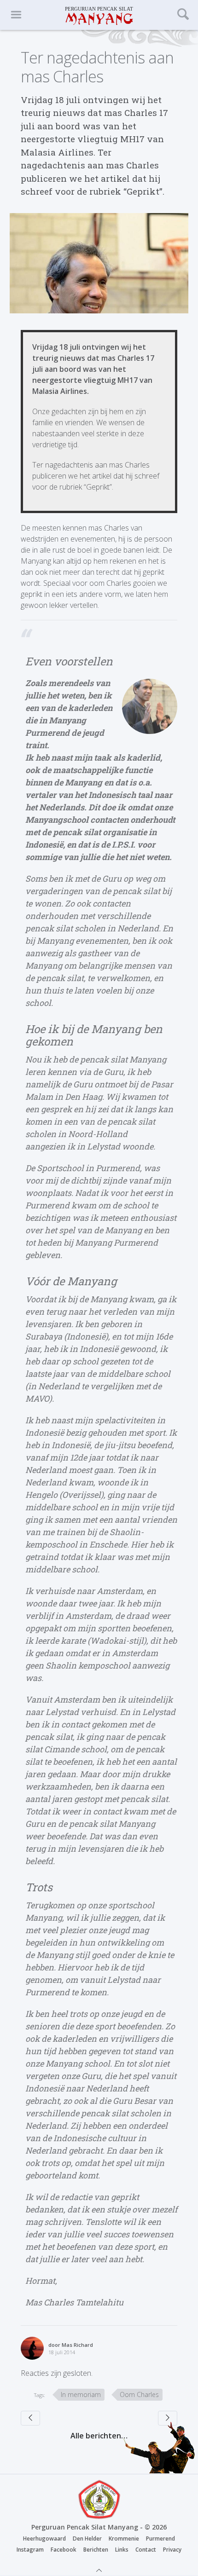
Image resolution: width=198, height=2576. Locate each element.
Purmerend (160, 2538)
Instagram (30, 2550)
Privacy (172, 2550)
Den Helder (87, 2538)
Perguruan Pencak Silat (99, 15)
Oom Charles (139, 2394)
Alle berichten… (99, 2436)
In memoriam (81, 2394)
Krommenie (124, 2538)
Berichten (96, 2550)
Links (122, 2550)
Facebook (64, 2550)
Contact (146, 2550)
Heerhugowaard (44, 2538)
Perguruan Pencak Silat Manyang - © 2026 (99, 2527)
